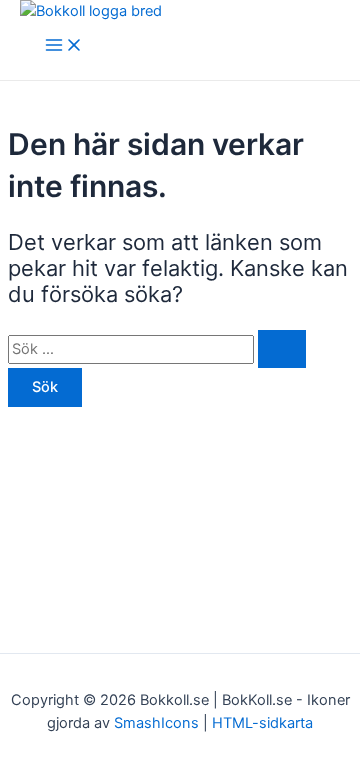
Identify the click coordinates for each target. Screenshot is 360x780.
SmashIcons (158, 723)
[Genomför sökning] (282, 349)
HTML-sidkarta (262, 723)
